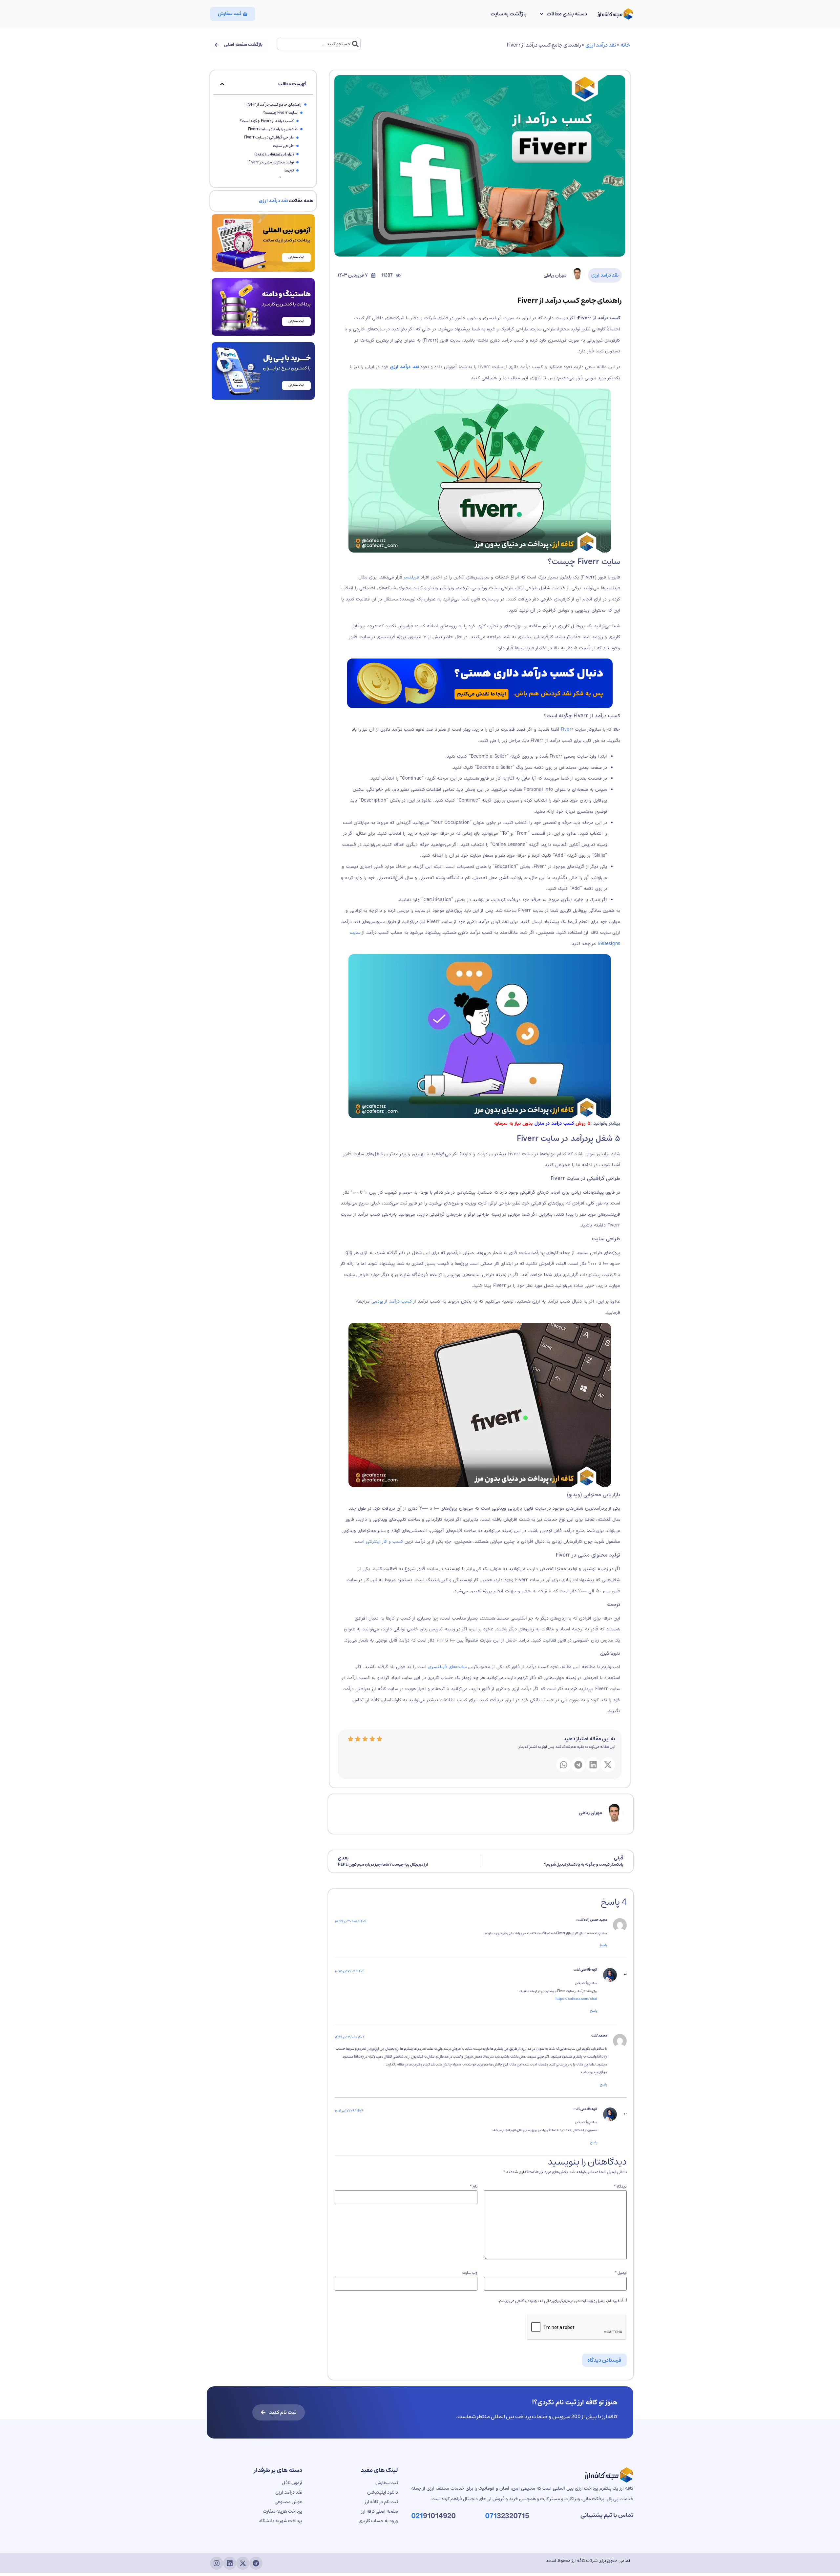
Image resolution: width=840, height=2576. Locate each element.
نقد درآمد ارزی (601, 45)
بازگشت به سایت (509, 14)
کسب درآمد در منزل (554, 1123)
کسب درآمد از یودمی (392, 1301)
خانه (625, 45)
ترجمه (289, 170)
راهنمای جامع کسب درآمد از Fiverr (273, 105)
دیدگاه (620, 2187)
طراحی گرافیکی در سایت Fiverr (269, 137)
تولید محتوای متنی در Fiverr (271, 162)
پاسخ (603, 1945)
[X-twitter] (243, 2563)
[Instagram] (217, 2563)
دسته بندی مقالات (567, 14)
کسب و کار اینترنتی (385, 1541)
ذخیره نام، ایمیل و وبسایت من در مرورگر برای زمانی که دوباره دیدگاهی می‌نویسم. (560, 2301)
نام (473, 2187)
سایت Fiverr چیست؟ (280, 113)
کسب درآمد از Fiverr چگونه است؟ (267, 121)
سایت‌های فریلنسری (447, 1667)
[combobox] (319, 44)
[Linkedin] (230, 2563)
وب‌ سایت (470, 2273)
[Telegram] (256, 2563)
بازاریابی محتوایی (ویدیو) (274, 154)
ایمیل (621, 2273)
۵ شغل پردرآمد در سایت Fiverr (273, 129)
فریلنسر (411, 577)
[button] (608, 1765)
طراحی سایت (283, 146)
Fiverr (568, 729)
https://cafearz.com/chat (576, 1999)
